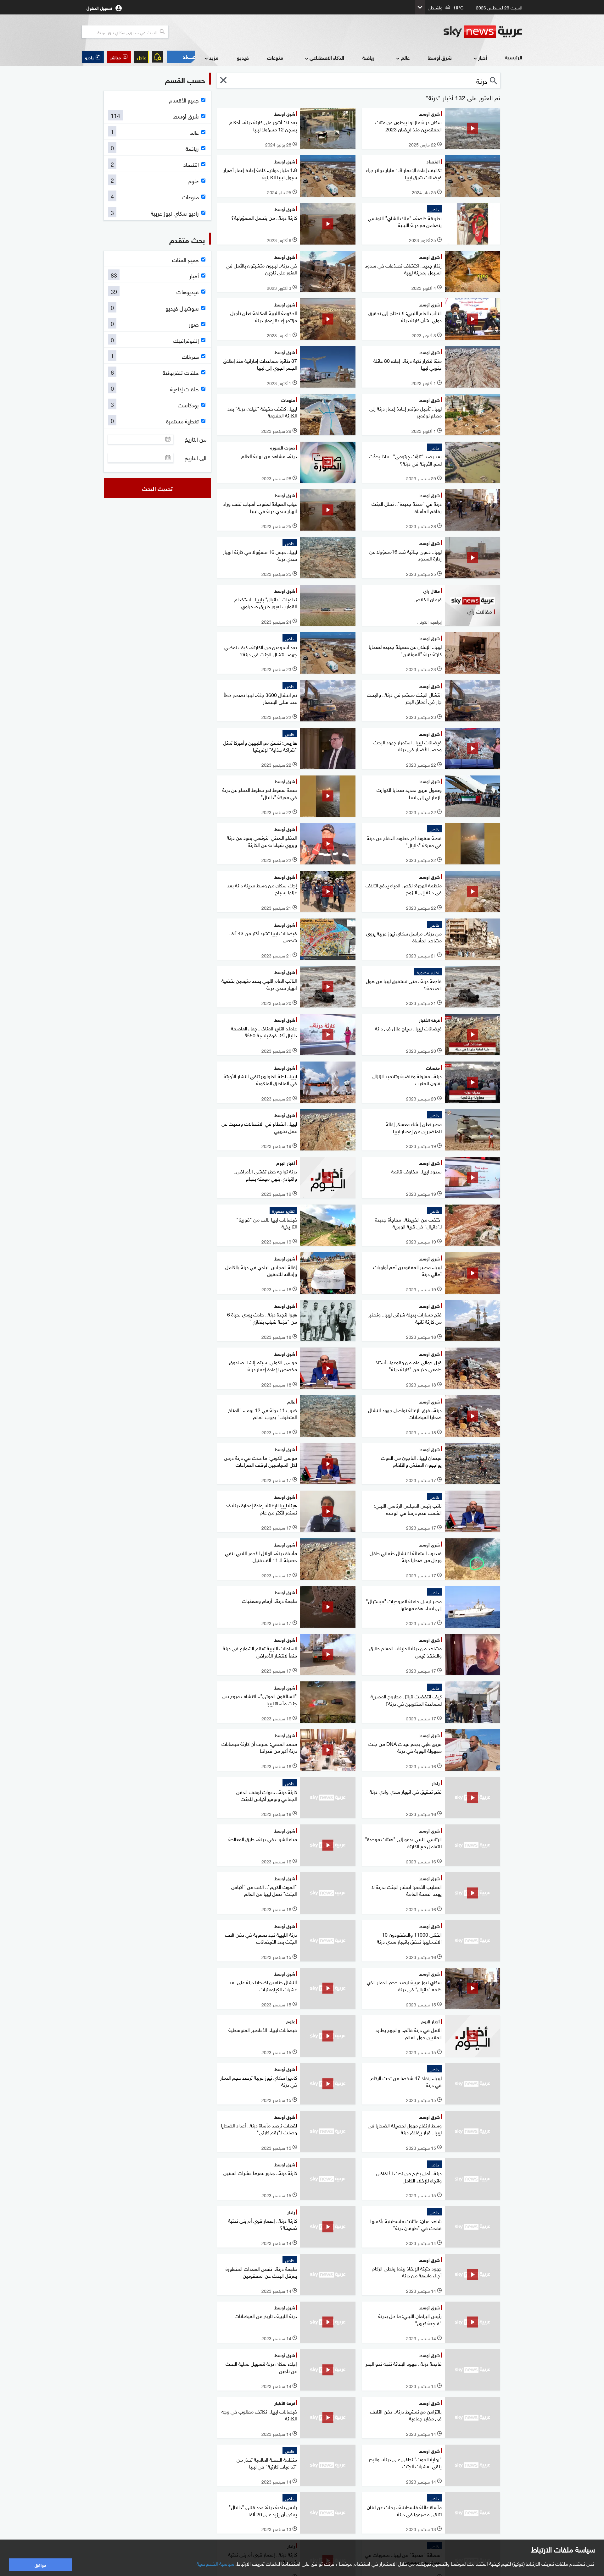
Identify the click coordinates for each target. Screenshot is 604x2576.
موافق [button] (40, 2565)
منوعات (275, 57)
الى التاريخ (196, 458)
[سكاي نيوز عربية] (483, 32)
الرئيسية (514, 57)
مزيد (214, 57)
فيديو (243, 57)
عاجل (142, 57)
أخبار (483, 57)
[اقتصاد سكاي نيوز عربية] (181, 57)
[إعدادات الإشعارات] (158, 57)
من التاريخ (196, 439)
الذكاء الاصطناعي (327, 57)
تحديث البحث (157, 488)
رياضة (368, 57)
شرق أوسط (440, 57)
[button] (119, 57)
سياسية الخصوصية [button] (215, 2563)
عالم (405, 57)
